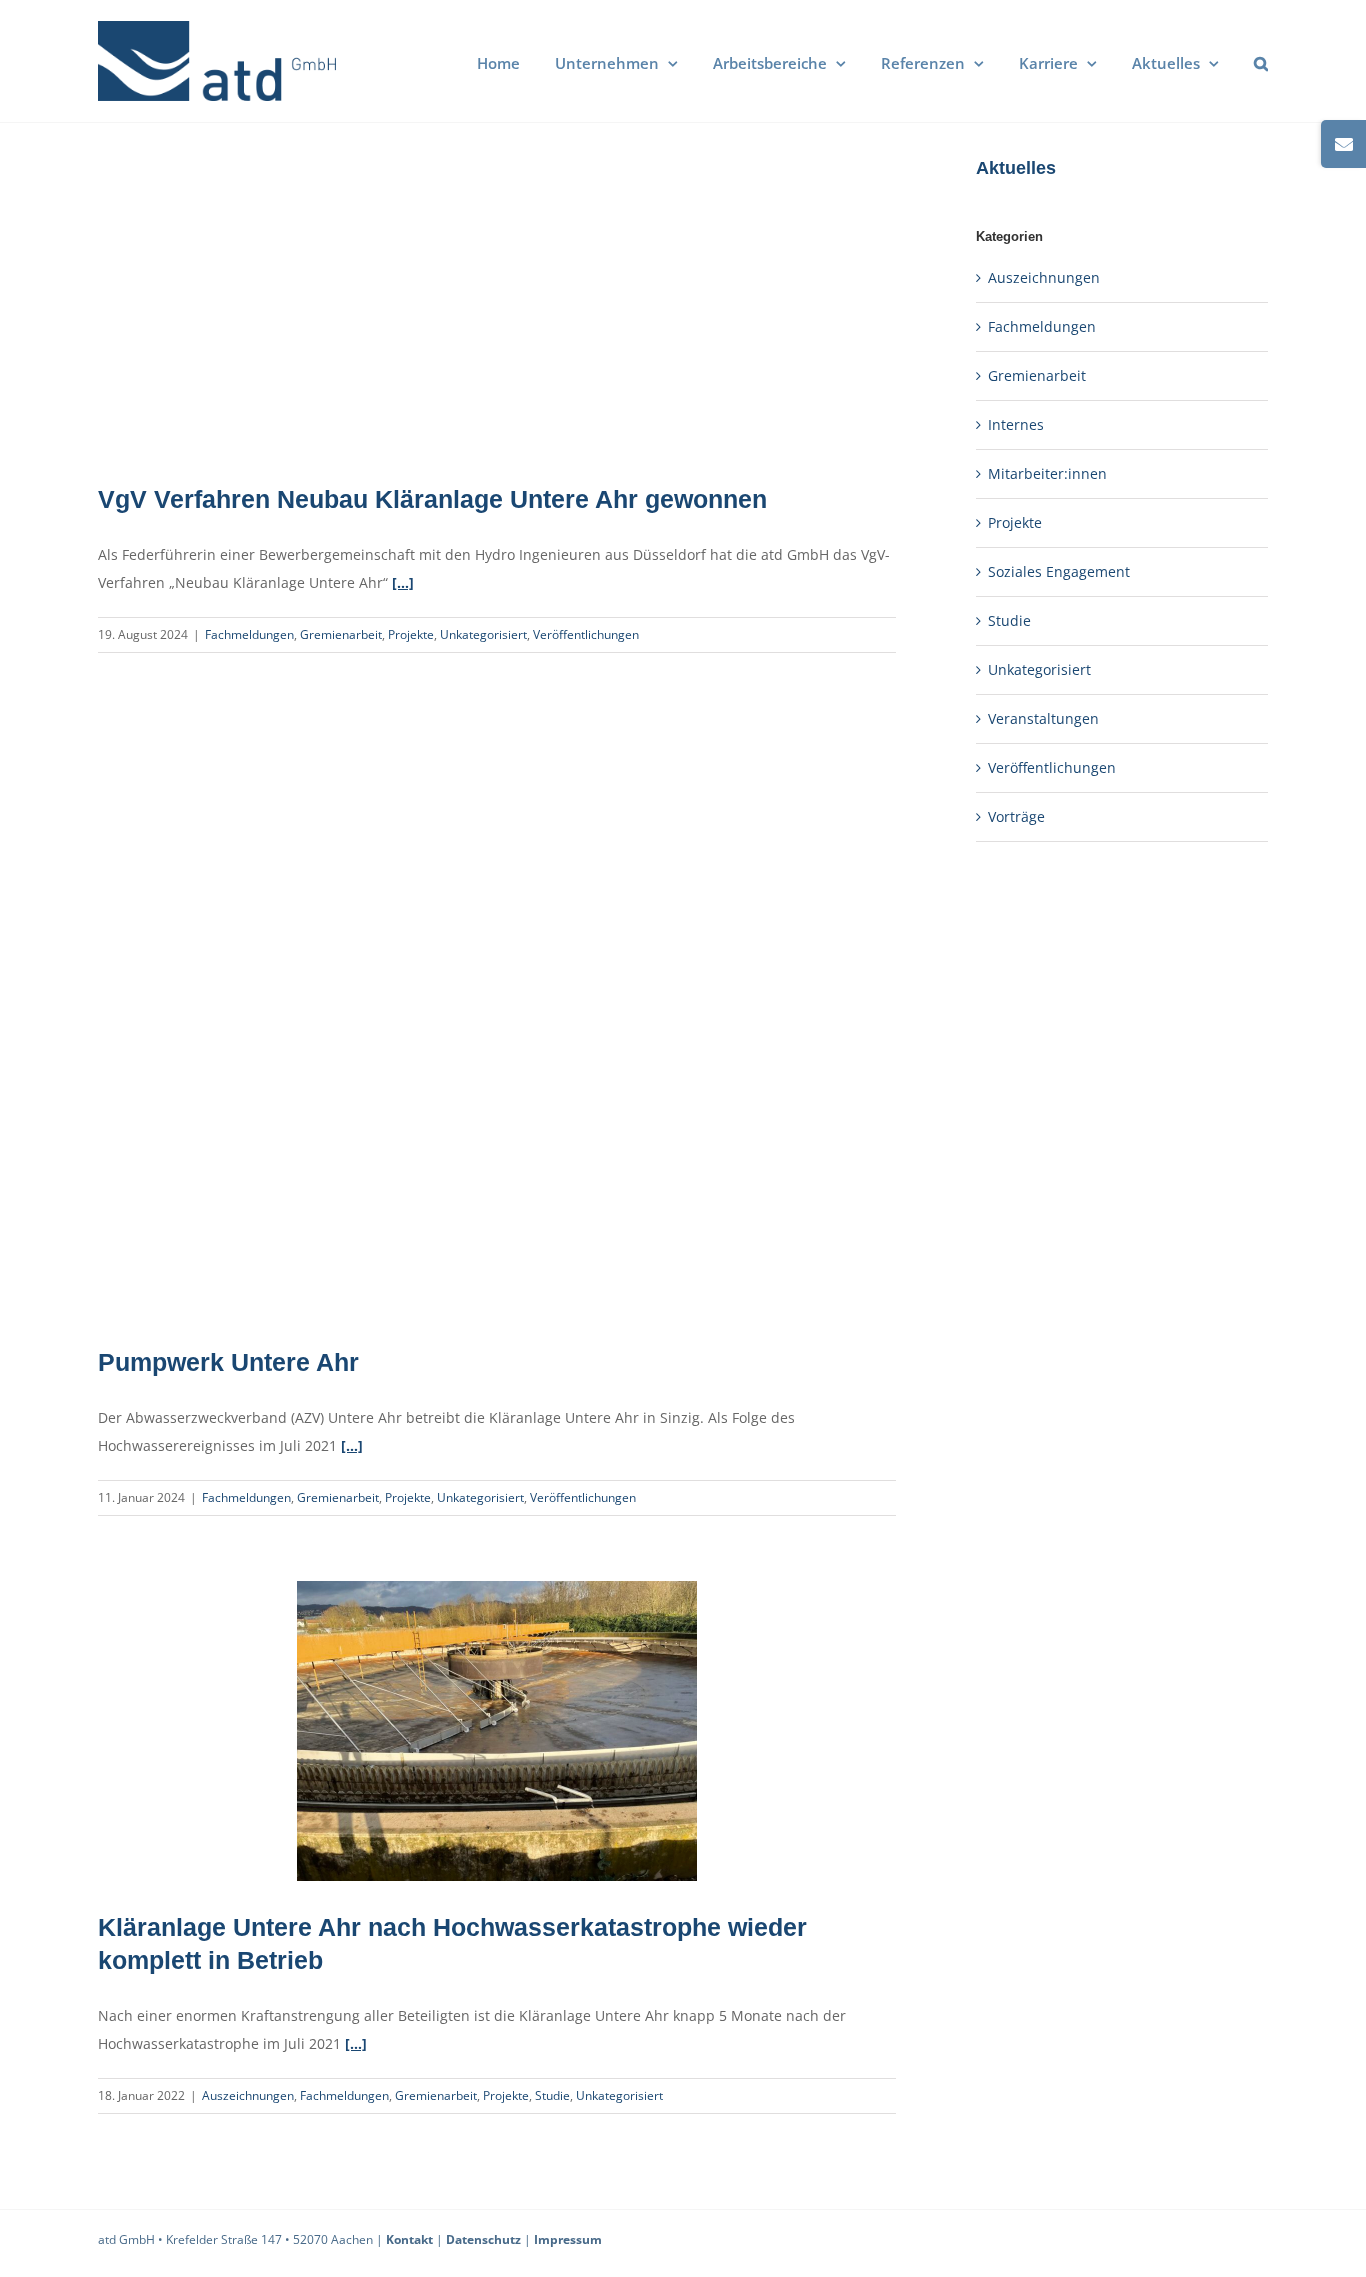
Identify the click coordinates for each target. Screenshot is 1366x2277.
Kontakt (409, 2239)
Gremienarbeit (341, 634)
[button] (1261, 61)
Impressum (568, 2239)
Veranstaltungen (1043, 718)
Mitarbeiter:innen (1047, 473)
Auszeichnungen (248, 2095)
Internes (1016, 424)
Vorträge (1016, 816)
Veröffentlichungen (586, 634)
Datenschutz (483, 2239)
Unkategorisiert (483, 634)
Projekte (411, 634)
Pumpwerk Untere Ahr (228, 1362)
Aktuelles (1016, 168)
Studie (552, 2095)
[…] (403, 582)
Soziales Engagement (1059, 571)
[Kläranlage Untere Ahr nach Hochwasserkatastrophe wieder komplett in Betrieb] (497, 1731)
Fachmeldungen (249, 634)
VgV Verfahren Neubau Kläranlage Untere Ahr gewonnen (432, 499)
